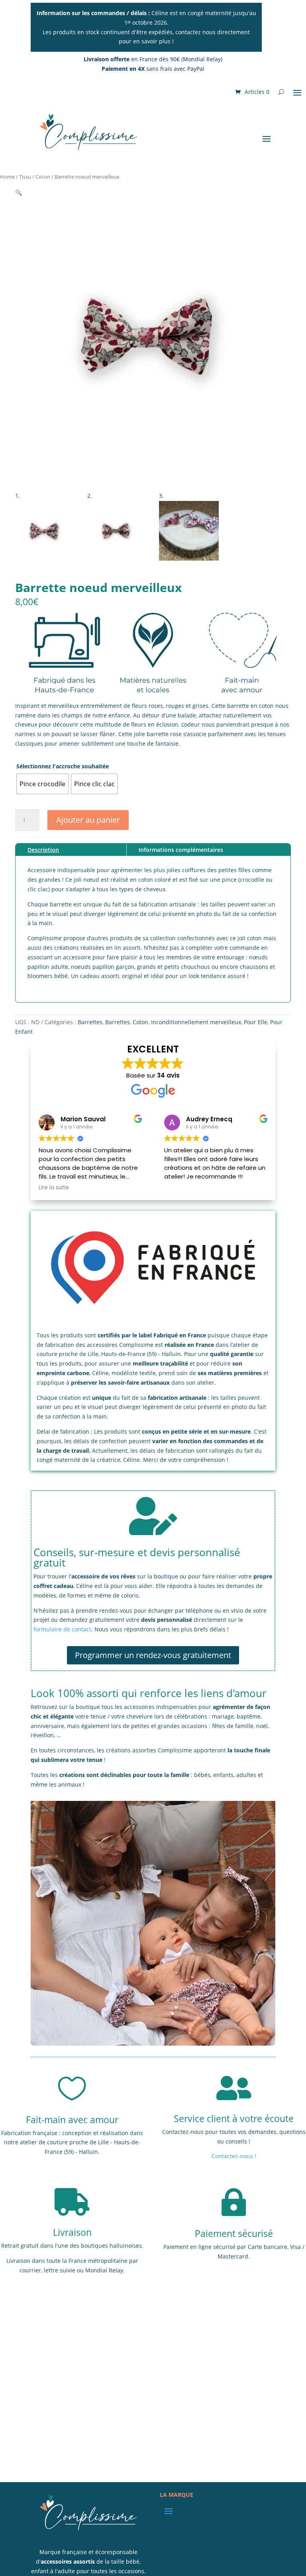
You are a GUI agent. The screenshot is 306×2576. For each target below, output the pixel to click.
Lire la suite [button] (54, 1188)
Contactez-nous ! (234, 2156)
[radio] (42, 784)
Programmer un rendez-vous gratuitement (153, 1655)
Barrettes (90, 1022)
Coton (43, 177)
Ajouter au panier (88, 820)
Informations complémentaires (181, 850)
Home (7, 177)
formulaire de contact (62, 1629)
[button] (19, 192)
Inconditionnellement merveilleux (196, 1022)
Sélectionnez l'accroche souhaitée (63, 766)
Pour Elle (256, 1022)
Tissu (25, 177)
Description (43, 850)
